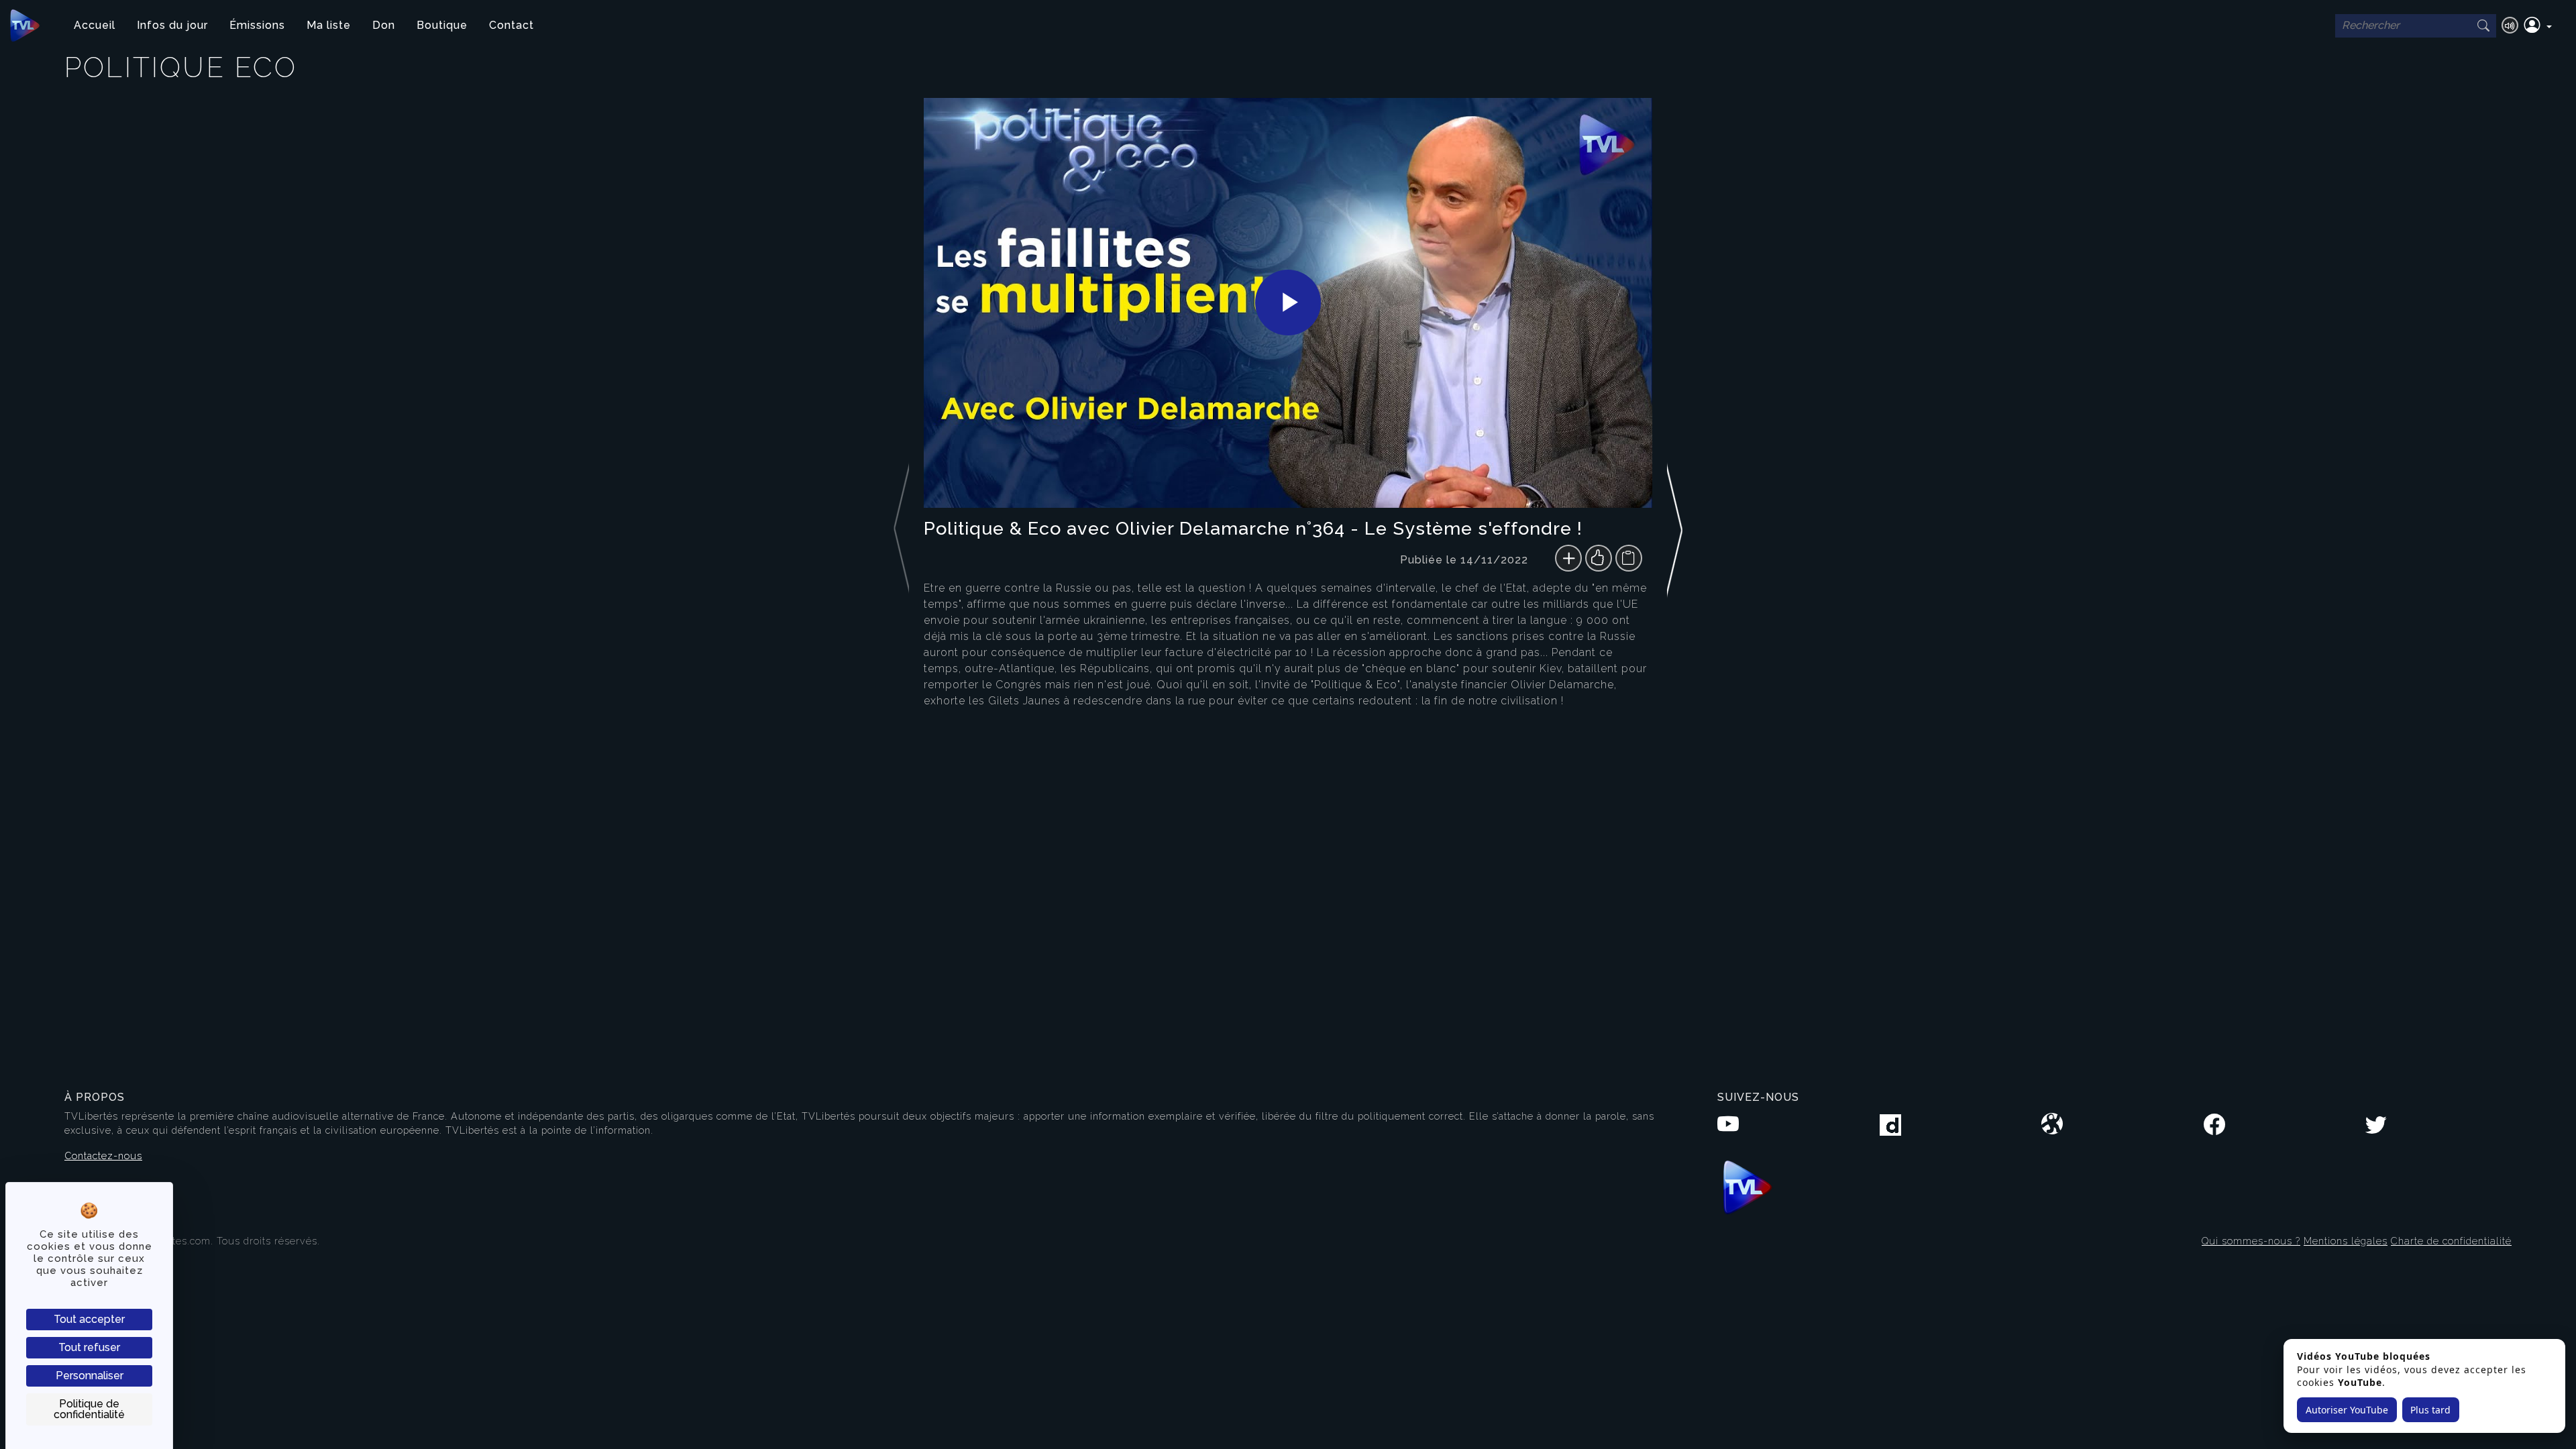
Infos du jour (172, 25)
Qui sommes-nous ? (2251, 1241)
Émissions (257, 25)
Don (384, 25)
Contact (512, 25)
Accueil (95, 25)
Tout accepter (89, 1319)
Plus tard (2430, 1410)
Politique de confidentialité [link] (89, 1409)
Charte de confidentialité (2451, 1241)
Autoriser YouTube (2347, 1410)
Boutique (442, 25)
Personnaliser (90, 1376)
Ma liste (329, 25)
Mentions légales (2346, 1241)
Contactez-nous (103, 1156)
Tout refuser (89, 1347)
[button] (2538, 25)
